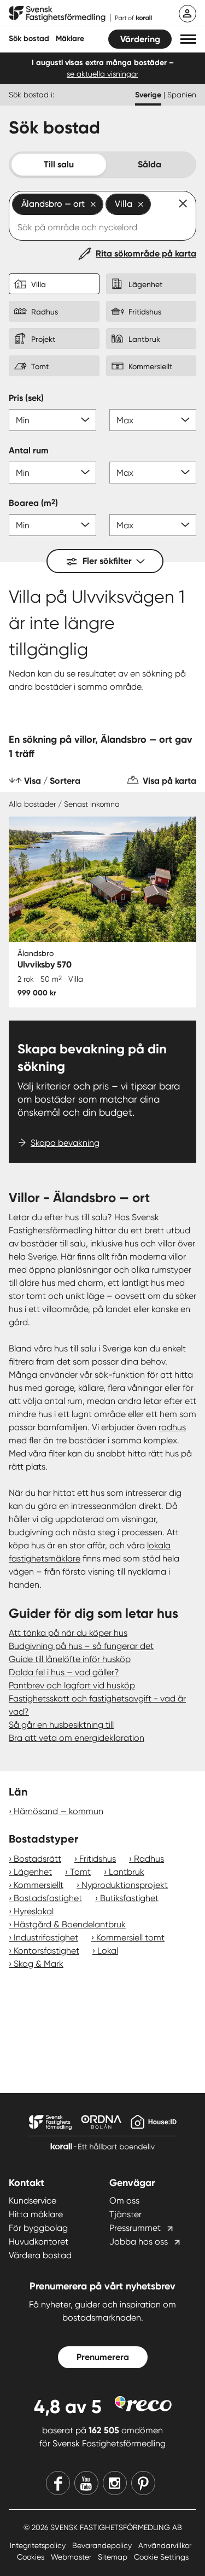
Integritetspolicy (39, 2545)
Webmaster (72, 2557)
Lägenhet (33, 1872)
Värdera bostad (40, 2255)
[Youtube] (86, 2483)
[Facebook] (58, 2483)
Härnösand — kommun (58, 1811)
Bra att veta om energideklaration (77, 1738)
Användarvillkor (165, 2545)
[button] (188, 39)
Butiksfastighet (129, 1898)
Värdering (140, 39)
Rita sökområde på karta (146, 253)
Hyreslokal (34, 1911)
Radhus (149, 1859)
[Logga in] (188, 14)
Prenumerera (103, 2357)
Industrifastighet (46, 1937)
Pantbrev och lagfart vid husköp (72, 1685)
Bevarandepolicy (103, 2545)
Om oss (124, 2201)
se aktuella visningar (102, 74)
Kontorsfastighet (46, 1951)
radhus (172, 1427)
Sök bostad (29, 39)
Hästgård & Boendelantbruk (70, 1924)
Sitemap (114, 2557)
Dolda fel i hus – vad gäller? (64, 1672)
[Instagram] (115, 2483)
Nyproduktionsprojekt (125, 1885)
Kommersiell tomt (130, 1937)
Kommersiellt (39, 1885)
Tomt (80, 1872)
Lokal (108, 1951)
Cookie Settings (161, 2557)
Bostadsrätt (37, 1859)
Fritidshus (98, 1859)
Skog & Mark (39, 1964)
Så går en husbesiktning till (61, 1725)
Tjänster (125, 2214)
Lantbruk (127, 1872)
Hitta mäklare (36, 2214)
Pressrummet (135, 2228)
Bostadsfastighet (48, 1898)
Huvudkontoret (39, 2242)
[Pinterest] (143, 2483)
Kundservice (33, 2201)
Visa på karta (169, 781)
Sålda (150, 164)
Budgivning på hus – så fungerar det (81, 1646)
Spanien (182, 95)
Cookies (32, 2557)
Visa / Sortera (52, 781)
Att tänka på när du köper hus (68, 1633)
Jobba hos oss (139, 2242)
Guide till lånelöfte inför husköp (70, 1659)
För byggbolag (38, 2228)
